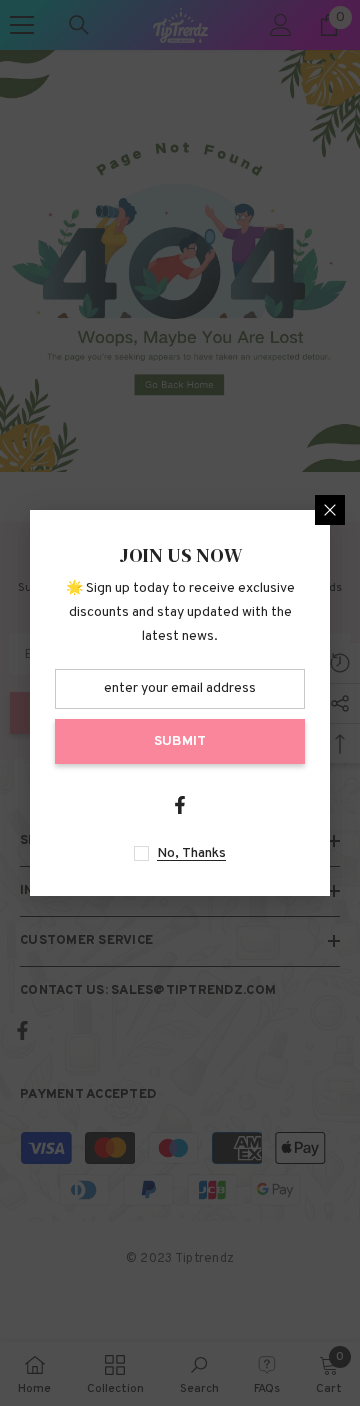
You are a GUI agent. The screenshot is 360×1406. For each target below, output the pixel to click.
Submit (180, 741)
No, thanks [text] (191, 853)
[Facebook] (180, 805)
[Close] (330, 510)
